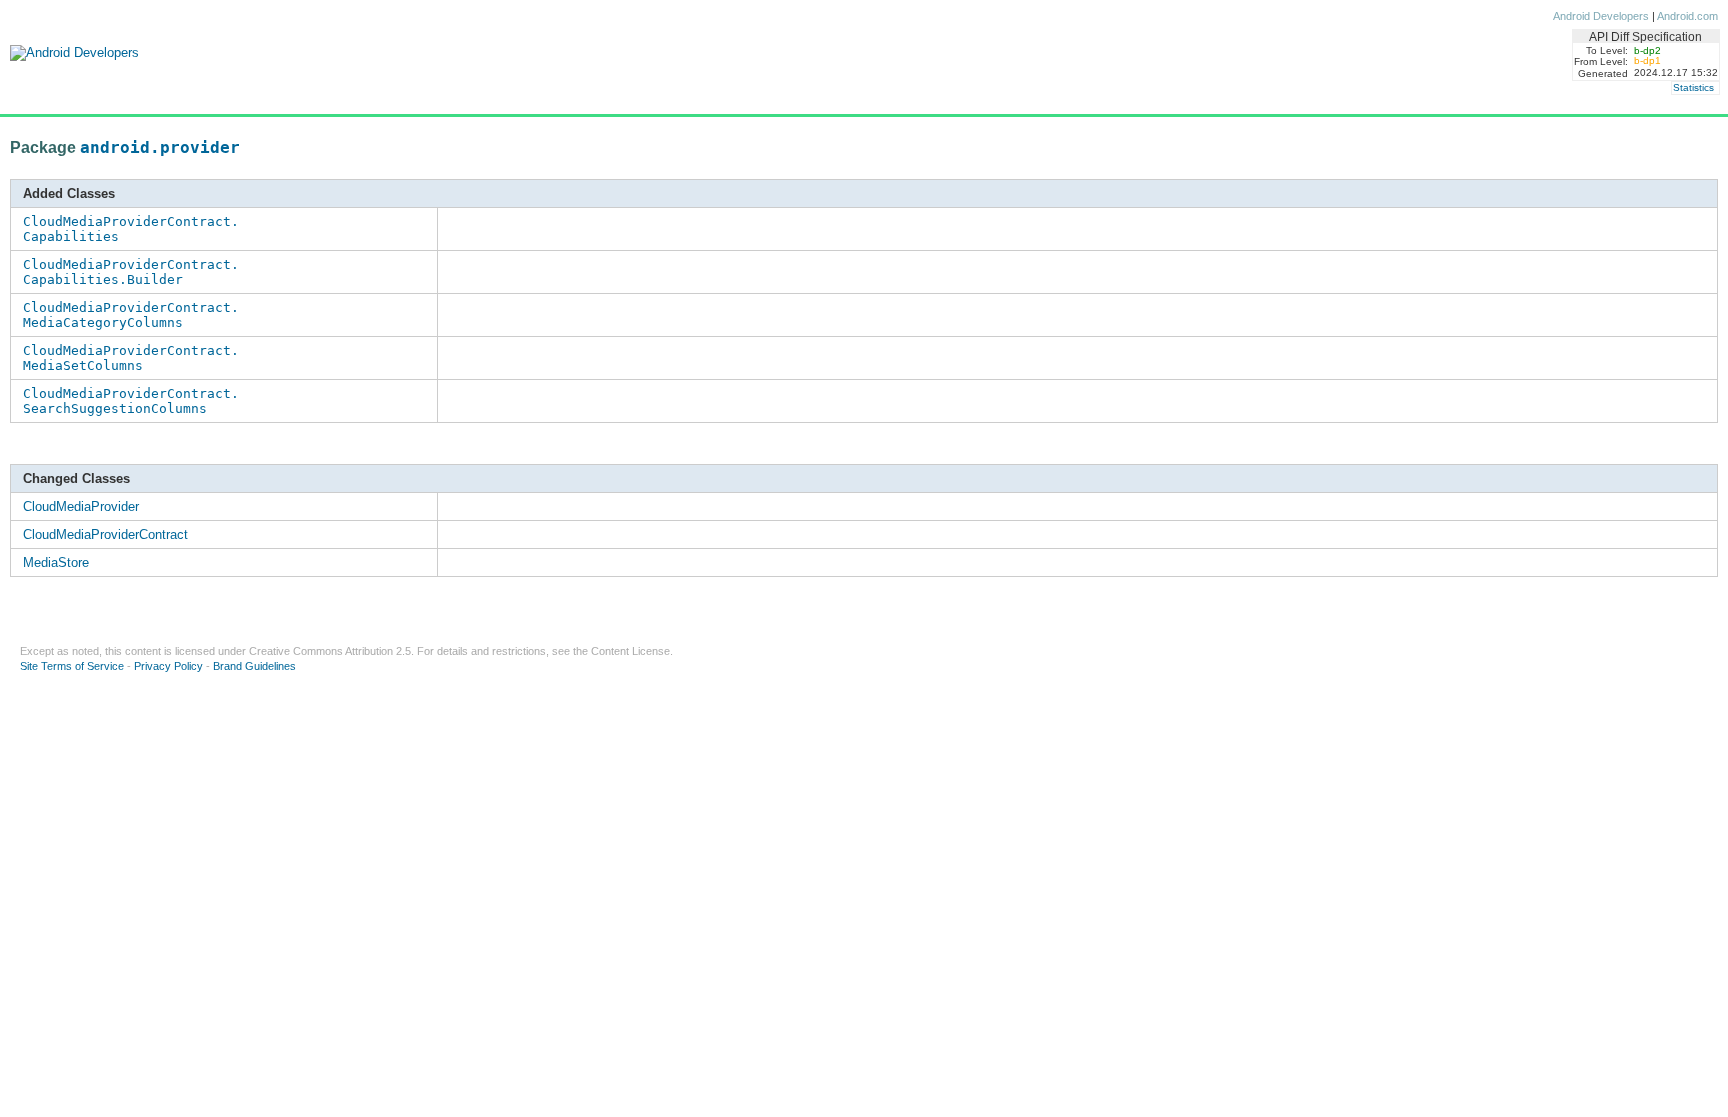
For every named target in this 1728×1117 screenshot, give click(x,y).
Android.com (1687, 16)
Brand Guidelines (254, 666)
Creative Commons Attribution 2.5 (330, 651)
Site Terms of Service (72, 666)
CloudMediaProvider (81, 506)
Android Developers (1601, 16)
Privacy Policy (168, 666)
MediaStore (56, 562)
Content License (630, 651)
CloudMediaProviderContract (105, 534)
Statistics (1693, 87)
